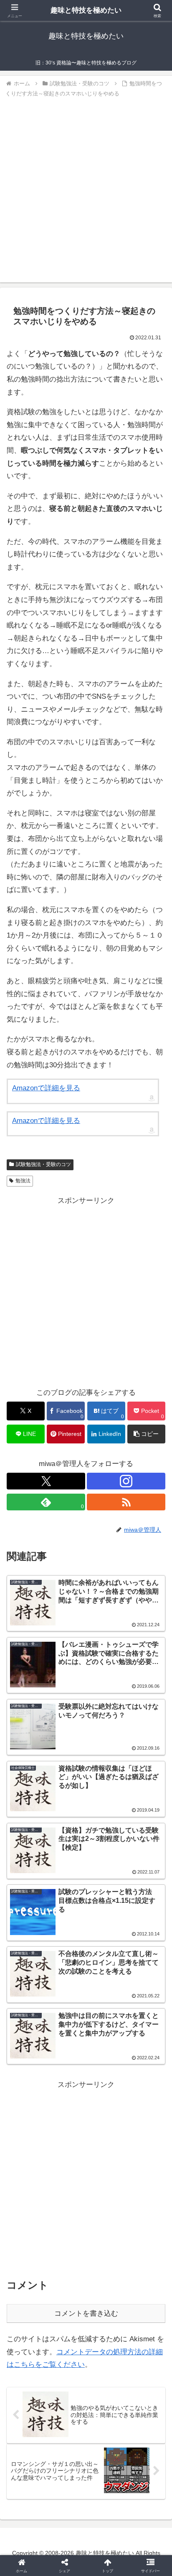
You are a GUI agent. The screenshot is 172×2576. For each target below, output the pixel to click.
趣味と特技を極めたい (86, 10)
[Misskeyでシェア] (143, 2260)
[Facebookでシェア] (29, 2283)
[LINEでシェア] (143, 2283)
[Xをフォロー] (46, 1481)
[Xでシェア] (29, 2260)
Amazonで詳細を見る (46, 1088)
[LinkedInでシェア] (86, 2306)
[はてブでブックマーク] (67, 2283)
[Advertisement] (86, 189)
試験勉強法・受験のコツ (43, 1164)
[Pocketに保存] (105, 2283)
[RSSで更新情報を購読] (126, 1502)
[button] (146, 1434)
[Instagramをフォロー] (126, 1481)
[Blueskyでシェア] (105, 2260)
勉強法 (23, 1181)
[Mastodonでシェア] (67, 2260)
